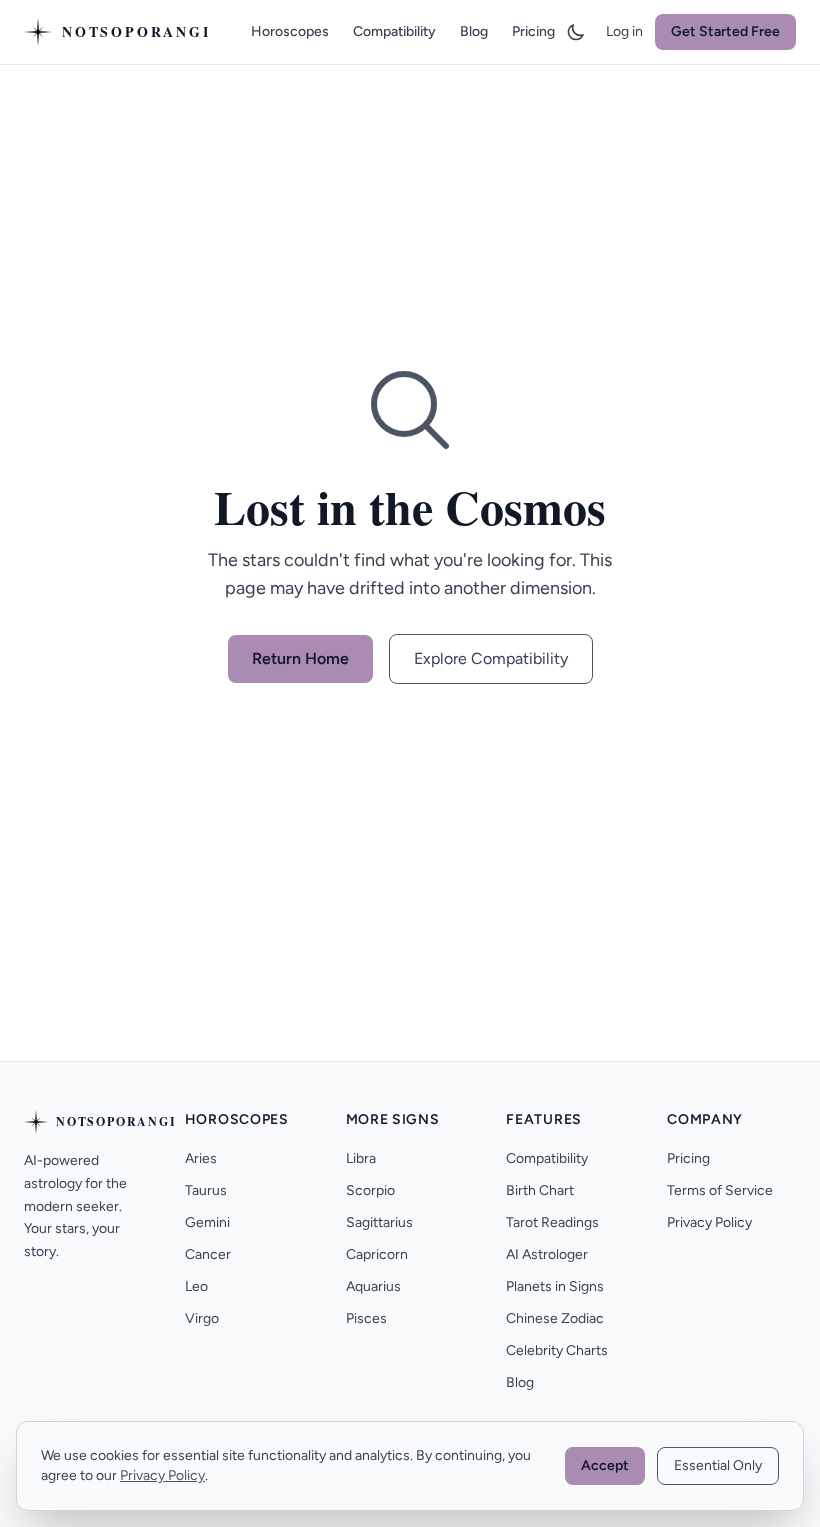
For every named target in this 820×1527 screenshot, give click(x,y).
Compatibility (394, 31)
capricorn (377, 1254)
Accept (605, 1465)
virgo (202, 1318)
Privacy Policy (709, 1222)
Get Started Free (725, 31)
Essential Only (718, 1465)
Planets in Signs (555, 1286)
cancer (208, 1254)
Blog (474, 31)
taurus (206, 1190)
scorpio (370, 1190)
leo (196, 1286)
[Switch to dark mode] (576, 32)
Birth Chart (540, 1190)
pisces (366, 1318)
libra (361, 1158)
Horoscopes (290, 31)
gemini (207, 1222)
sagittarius (379, 1222)
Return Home (300, 658)
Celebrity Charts (557, 1350)
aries (201, 1158)
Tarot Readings (552, 1222)
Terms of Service (720, 1190)
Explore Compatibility (491, 658)
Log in (624, 31)
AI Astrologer (547, 1254)
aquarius (373, 1286)
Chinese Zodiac (555, 1318)
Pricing (533, 31)
